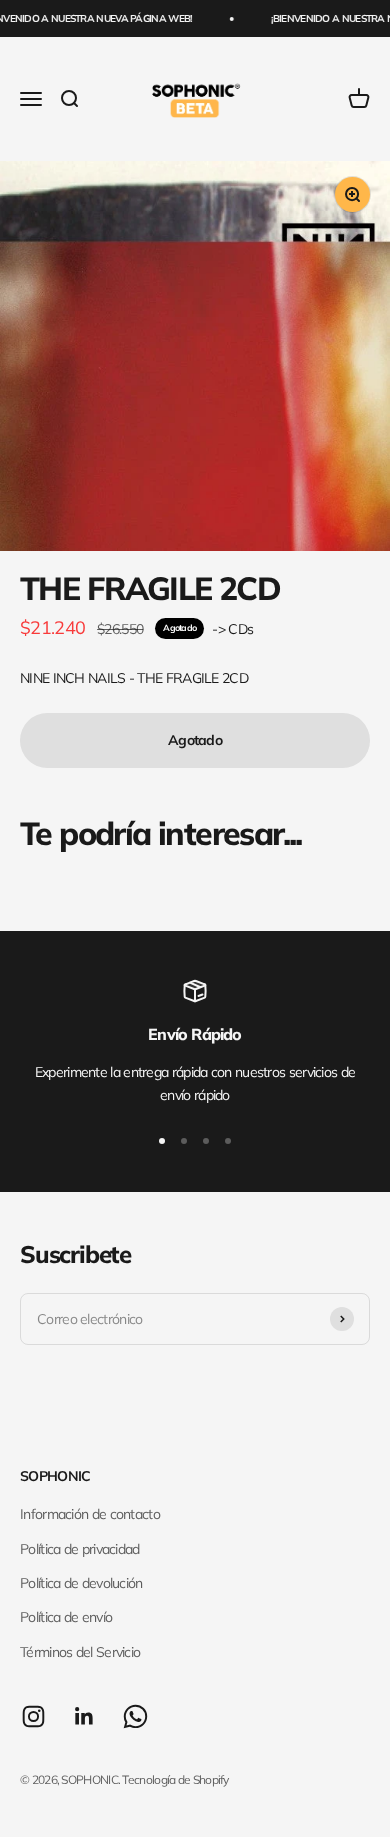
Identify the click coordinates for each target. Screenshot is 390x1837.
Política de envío (66, 1617)
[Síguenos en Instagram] (33, 1716)
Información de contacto (90, 1514)
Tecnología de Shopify (175, 1779)
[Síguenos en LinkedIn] (84, 1716)
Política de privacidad (80, 1549)
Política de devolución (81, 1583)
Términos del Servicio (80, 1652)
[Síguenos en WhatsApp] (135, 1716)
